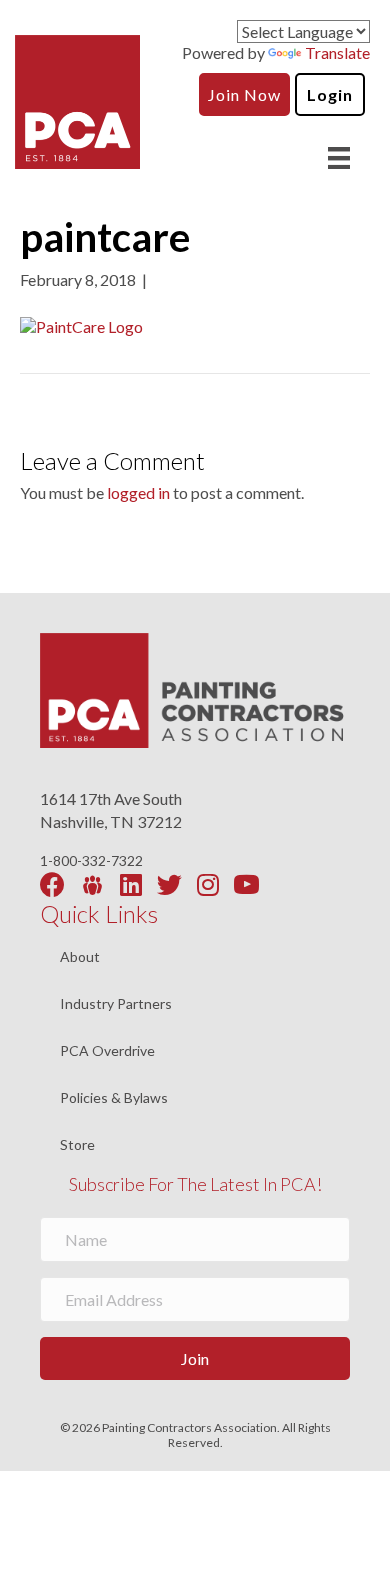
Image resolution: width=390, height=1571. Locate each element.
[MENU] (339, 157)
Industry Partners (116, 1004)
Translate (337, 52)
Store (77, 1145)
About (80, 957)
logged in (138, 492)
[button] (195, 1358)
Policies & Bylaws (114, 1098)
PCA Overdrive (107, 1051)
